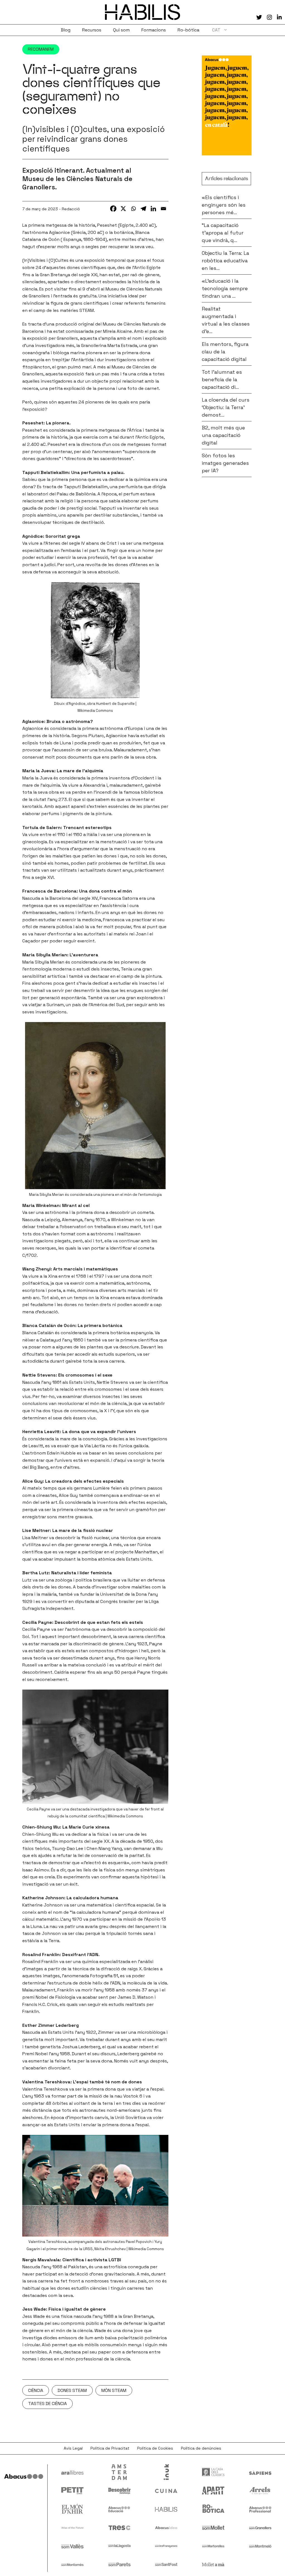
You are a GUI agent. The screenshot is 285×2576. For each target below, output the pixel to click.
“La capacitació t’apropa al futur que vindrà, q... (223, 233)
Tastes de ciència (47, 2403)
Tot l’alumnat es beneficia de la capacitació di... (222, 379)
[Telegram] (143, 209)
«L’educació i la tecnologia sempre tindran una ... (225, 288)
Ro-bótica (188, 30)
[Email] (163, 209)
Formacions (154, 30)
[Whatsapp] (133, 209)
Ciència (36, 2390)
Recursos (92, 30)
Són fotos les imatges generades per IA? (225, 463)
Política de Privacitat (110, 2448)
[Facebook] (113, 209)
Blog (66, 30)
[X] (123, 209)
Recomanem (41, 49)
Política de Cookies (155, 2448)
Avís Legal (73, 2448)
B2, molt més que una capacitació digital (223, 435)
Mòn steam (114, 2390)
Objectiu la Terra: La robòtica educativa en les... (225, 261)
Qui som (121, 30)
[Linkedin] (153, 209)
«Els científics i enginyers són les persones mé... (224, 205)
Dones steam (72, 2390)
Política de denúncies (201, 2448)
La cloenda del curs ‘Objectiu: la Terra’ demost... (226, 407)
